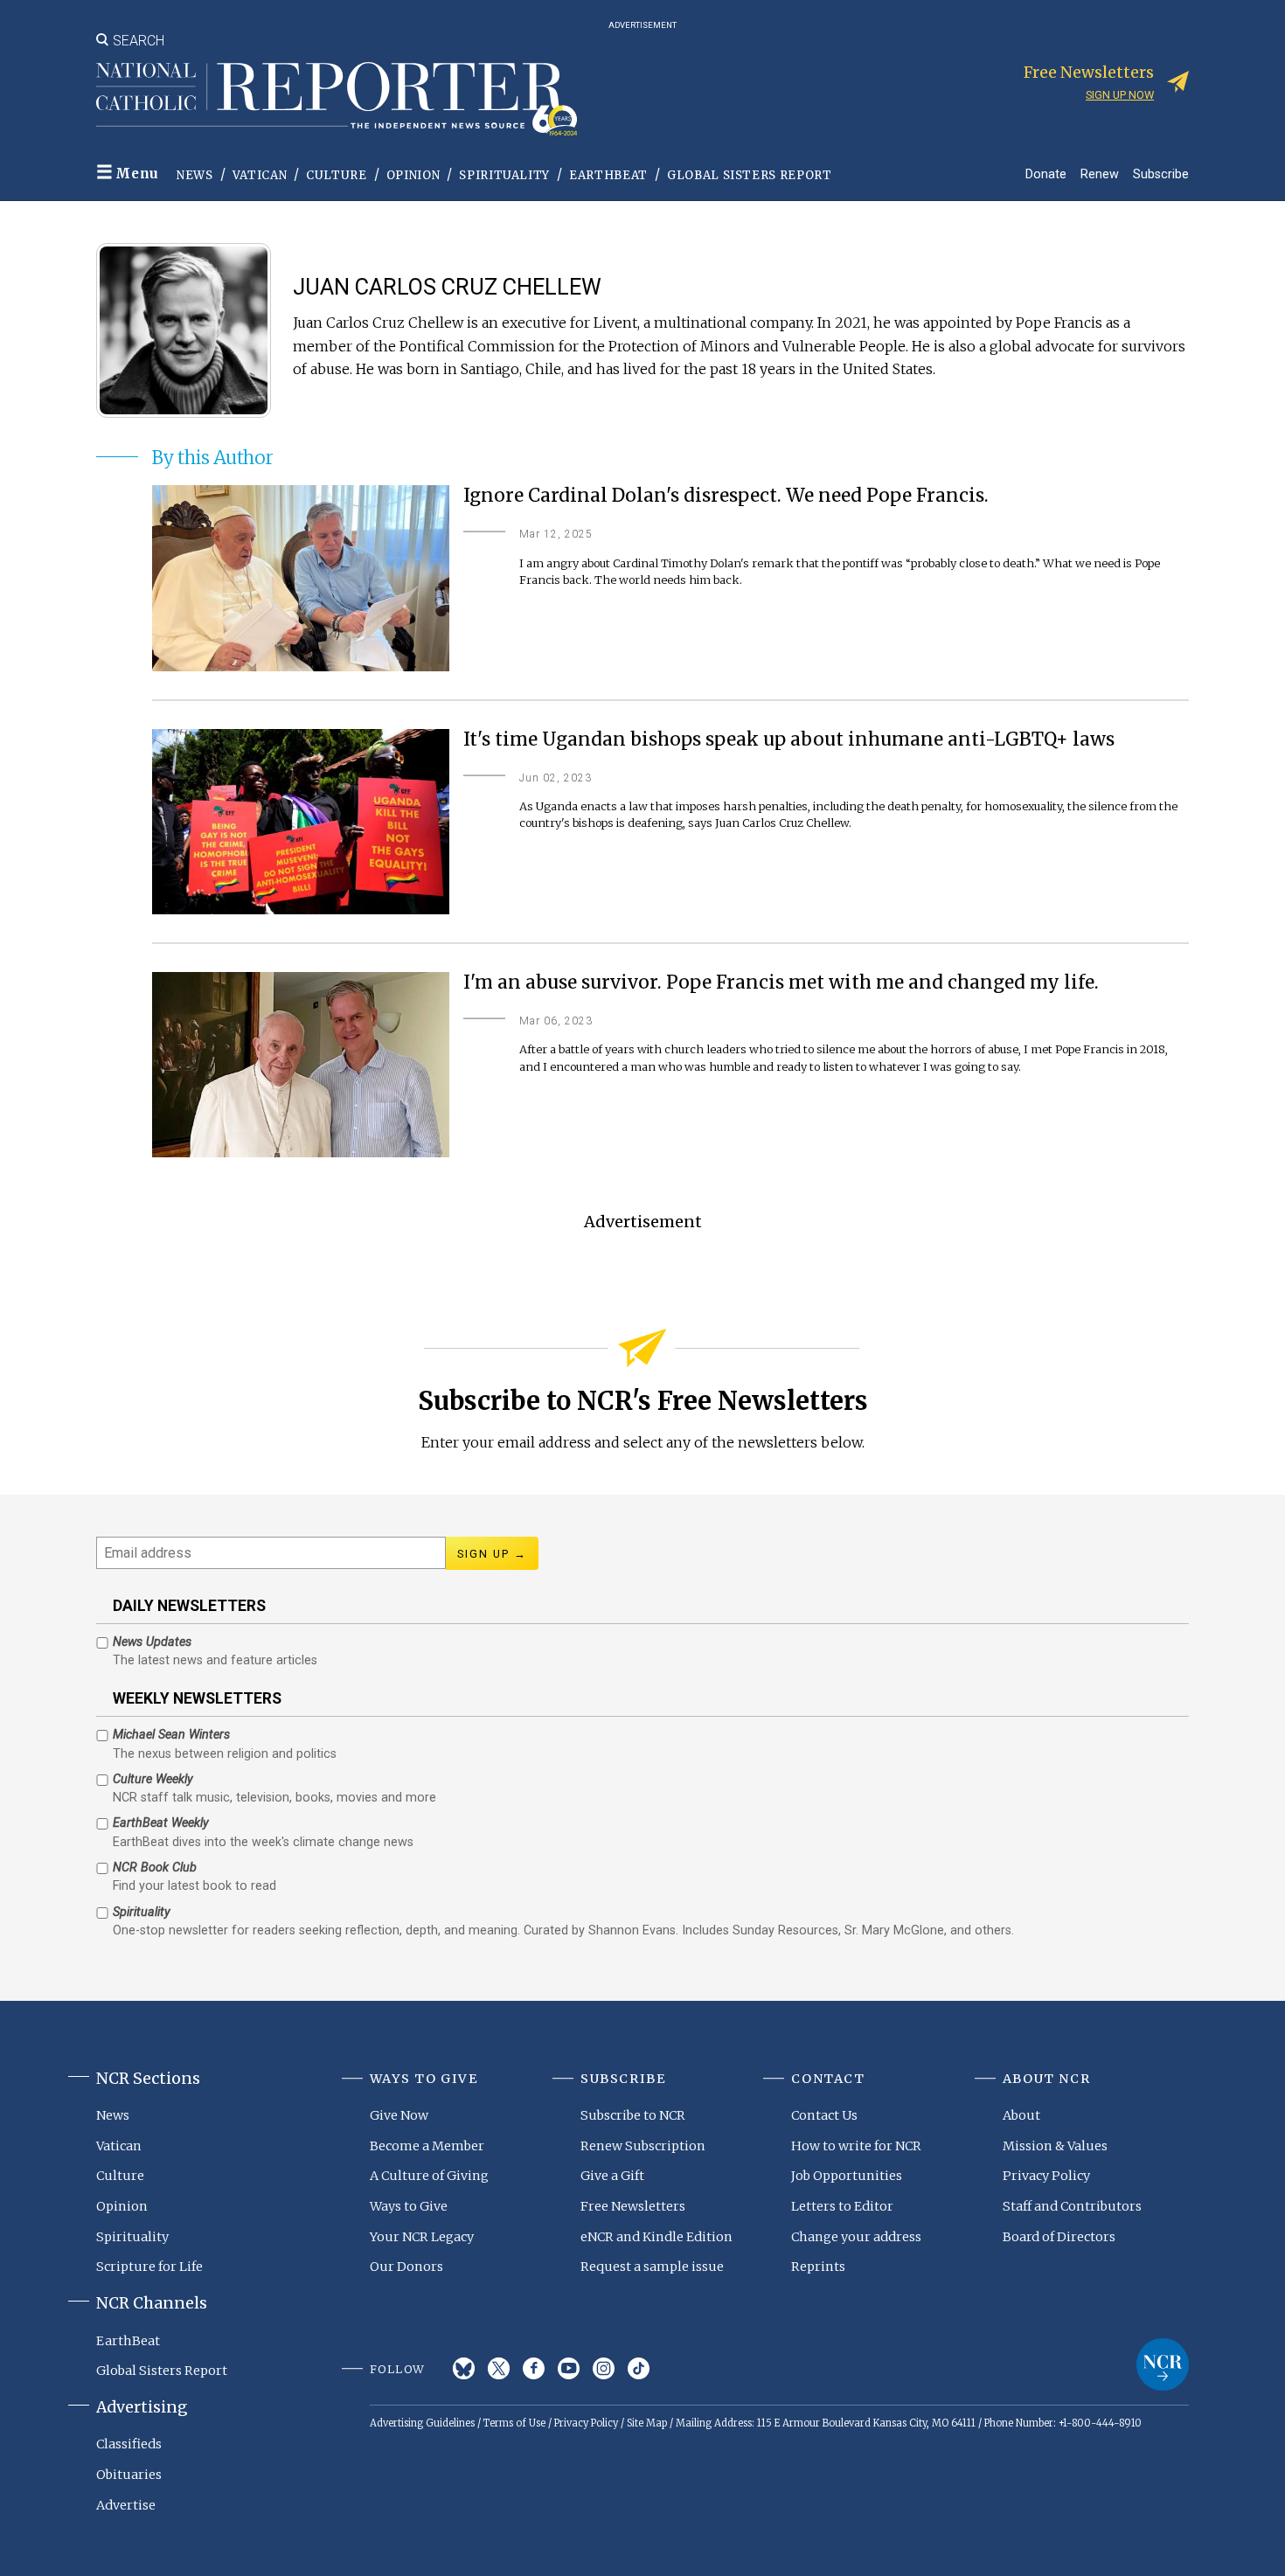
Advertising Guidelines (422, 2423)
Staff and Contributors (1072, 2206)
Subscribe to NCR (633, 2115)
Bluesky (464, 2368)
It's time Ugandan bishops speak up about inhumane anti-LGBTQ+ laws (789, 740)
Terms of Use (514, 2423)
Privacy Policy (1046, 2176)
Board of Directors (1059, 2237)
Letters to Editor (842, 2206)
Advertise (126, 2505)
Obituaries (129, 2475)
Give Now (399, 2115)
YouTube (569, 2368)
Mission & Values (1055, 2146)
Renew (1100, 174)
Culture (337, 175)
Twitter (499, 2368)
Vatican (260, 175)
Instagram (604, 2368)
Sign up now (1120, 95)
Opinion (413, 175)
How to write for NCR (856, 2146)
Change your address (856, 2237)
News (195, 175)
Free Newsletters (633, 2206)
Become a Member (427, 2146)
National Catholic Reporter (1163, 2364)
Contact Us (824, 2115)
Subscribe (1161, 174)
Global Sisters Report (750, 175)
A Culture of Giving (429, 2176)
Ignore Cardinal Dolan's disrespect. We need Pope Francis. (726, 496)
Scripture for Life (149, 2267)
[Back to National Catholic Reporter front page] (337, 99)
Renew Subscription (643, 2146)
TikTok (639, 2368)
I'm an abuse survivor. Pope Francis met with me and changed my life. (781, 983)
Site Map (647, 2423)
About (1021, 2115)
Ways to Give (409, 2206)
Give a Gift (612, 2176)
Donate (1046, 174)
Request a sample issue (652, 2267)
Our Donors (406, 2267)
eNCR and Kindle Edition (656, 2237)
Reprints (818, 2267)
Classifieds (129, 2444)
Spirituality (504, 175)
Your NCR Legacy (422, 2237)
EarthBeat (608, 175)
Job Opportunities (847, 2176)
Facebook (534, 2368)
